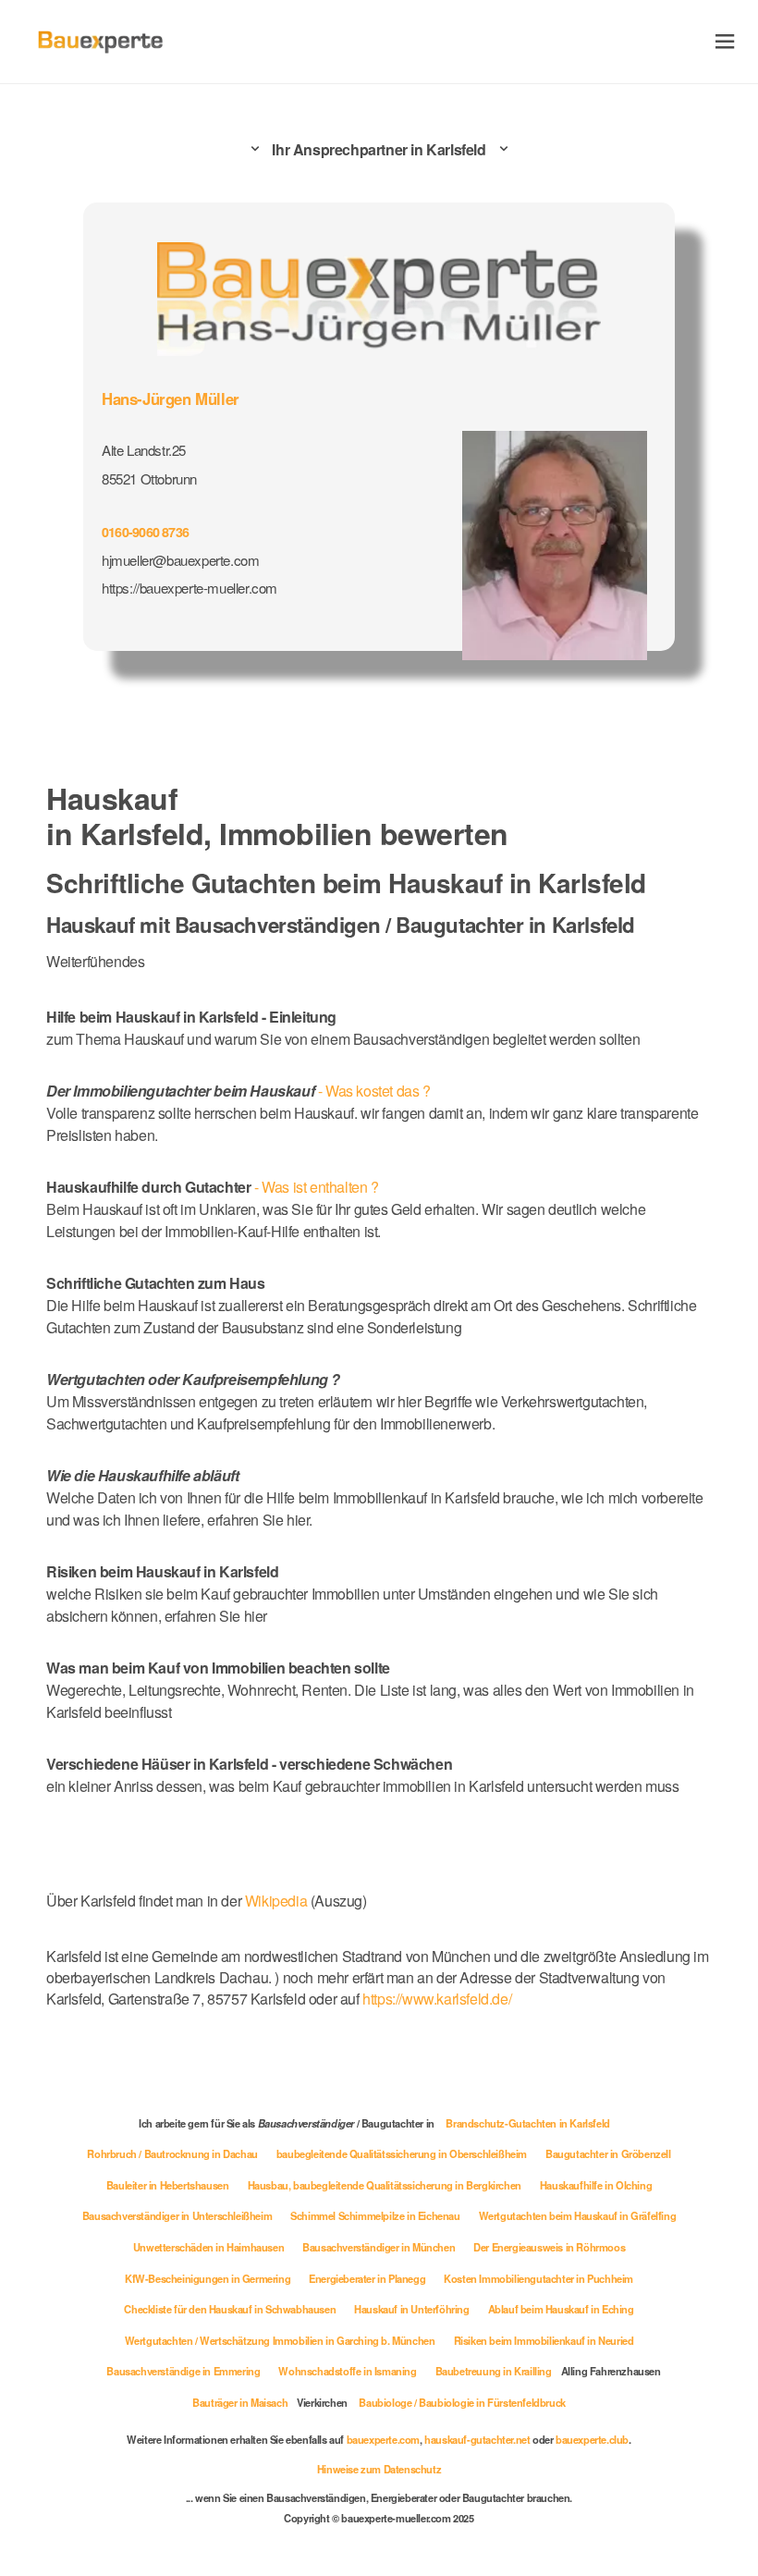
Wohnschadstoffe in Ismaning (347, 2371)
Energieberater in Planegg (367, 2278)
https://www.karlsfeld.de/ (437, 1999)
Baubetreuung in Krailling (494, 2371)
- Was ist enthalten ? (213, 1187)
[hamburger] (725, 41)
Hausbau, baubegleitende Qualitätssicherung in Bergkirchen (385, 2185)
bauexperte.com (383, 2439)
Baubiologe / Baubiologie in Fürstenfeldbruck (462, 2402)
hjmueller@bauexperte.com (180, 560)
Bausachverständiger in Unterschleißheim (177, 2215)
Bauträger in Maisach (240, 2402)
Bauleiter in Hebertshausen (168, 2185)
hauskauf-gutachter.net (477, 2439)
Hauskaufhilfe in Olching (596, 2185)
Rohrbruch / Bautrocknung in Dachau (172, 2153)
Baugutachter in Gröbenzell (608, 2153)
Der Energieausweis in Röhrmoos (549, 2247)
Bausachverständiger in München (379, 2247)
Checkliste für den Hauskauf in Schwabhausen (230, 2309)
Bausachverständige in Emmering (183, 2371)
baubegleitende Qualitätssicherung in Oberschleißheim (402, 2153)
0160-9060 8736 (145, 532)
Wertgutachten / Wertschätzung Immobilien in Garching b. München (280, 2340)
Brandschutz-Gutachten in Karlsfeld (527, 2123)
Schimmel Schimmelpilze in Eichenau (375, 2215)
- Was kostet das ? (238, 1091)
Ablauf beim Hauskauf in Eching (561, 2309)
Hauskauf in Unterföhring (411, 2309)
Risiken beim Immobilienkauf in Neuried (544, 2340)
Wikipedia (278, 1901)
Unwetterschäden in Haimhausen (208, 2247)
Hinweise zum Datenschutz (379, 2469)
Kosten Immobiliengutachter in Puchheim (538, 2278)
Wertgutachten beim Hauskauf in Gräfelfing (578, 2215)
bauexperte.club (592, 2439)
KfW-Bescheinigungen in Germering (208, 2278)
